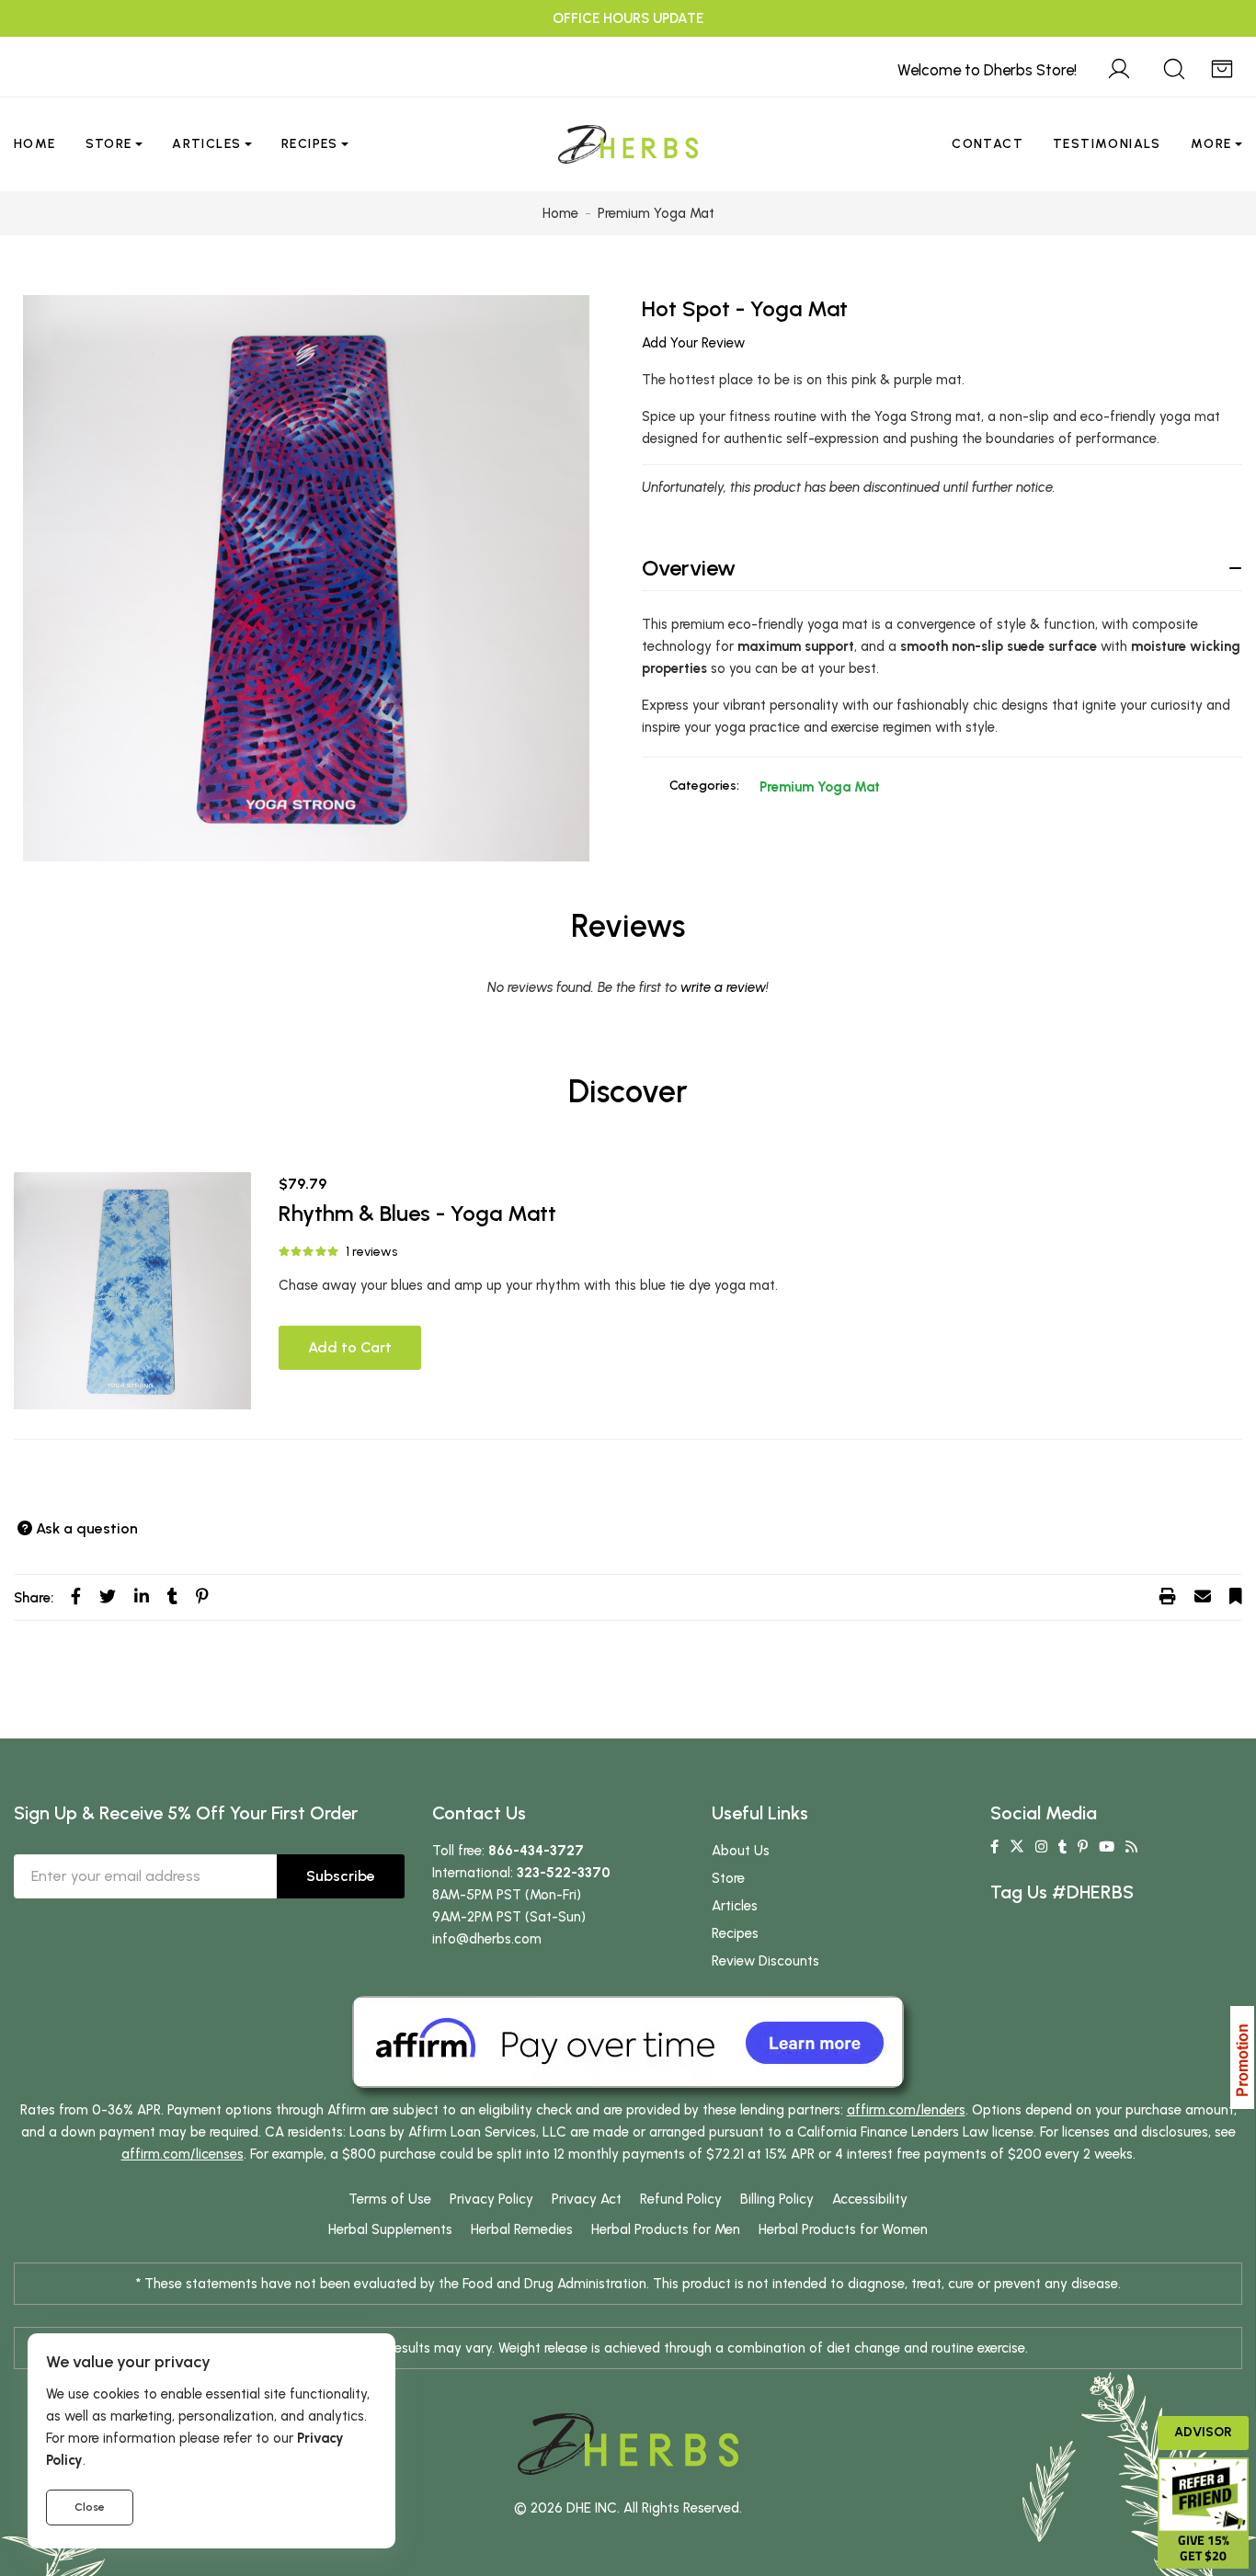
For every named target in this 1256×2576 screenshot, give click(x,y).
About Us (741, 1851)
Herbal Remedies (522, 2229)
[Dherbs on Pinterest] (1083, 1847)
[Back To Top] (1205, 51)
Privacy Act (587, 2199)
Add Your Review (693, 343)
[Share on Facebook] (76, 1597)
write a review (723, 987)
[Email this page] (1203, 1597)
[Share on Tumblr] (172, 1597)
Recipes (310, 144)
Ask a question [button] (87, 1528)
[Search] (1174, 66)
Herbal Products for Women (843, 2229)
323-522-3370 (564, 1873)
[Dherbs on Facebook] (994, 1847)
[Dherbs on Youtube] (1107, 1847)
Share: (34, 1598)
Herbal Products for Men (666, 2229)
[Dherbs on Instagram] (1041, 1847)
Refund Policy (681, 2199)
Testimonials (1107, 144)
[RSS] (1131, 1847)
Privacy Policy (491, 2199)
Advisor (1203, 2432)
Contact (988, 144)
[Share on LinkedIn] (142, 1597)
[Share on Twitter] (108, 1597)
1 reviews (371, 1252)
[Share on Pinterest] (202, 1597)
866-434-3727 (536, 1851)
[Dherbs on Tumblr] (1062, 1847)
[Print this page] (1168, 1597)
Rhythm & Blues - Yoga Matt (417, 1213)
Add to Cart (350, 1347)
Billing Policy (777, 2199)
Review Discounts (765, 1961)
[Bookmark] (1236, 1597)
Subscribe (341, 1876)
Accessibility (870, 2199)
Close (90, 2507)
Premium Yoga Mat (820, 787)
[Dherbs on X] (1017, 1847)
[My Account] (1119, 66)
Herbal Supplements (390, 2229)
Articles (206, 144)
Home (35, 144)
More (1211, 144)
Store (109, 144)
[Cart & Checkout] (1222, 66)
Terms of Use (390, 2199)
